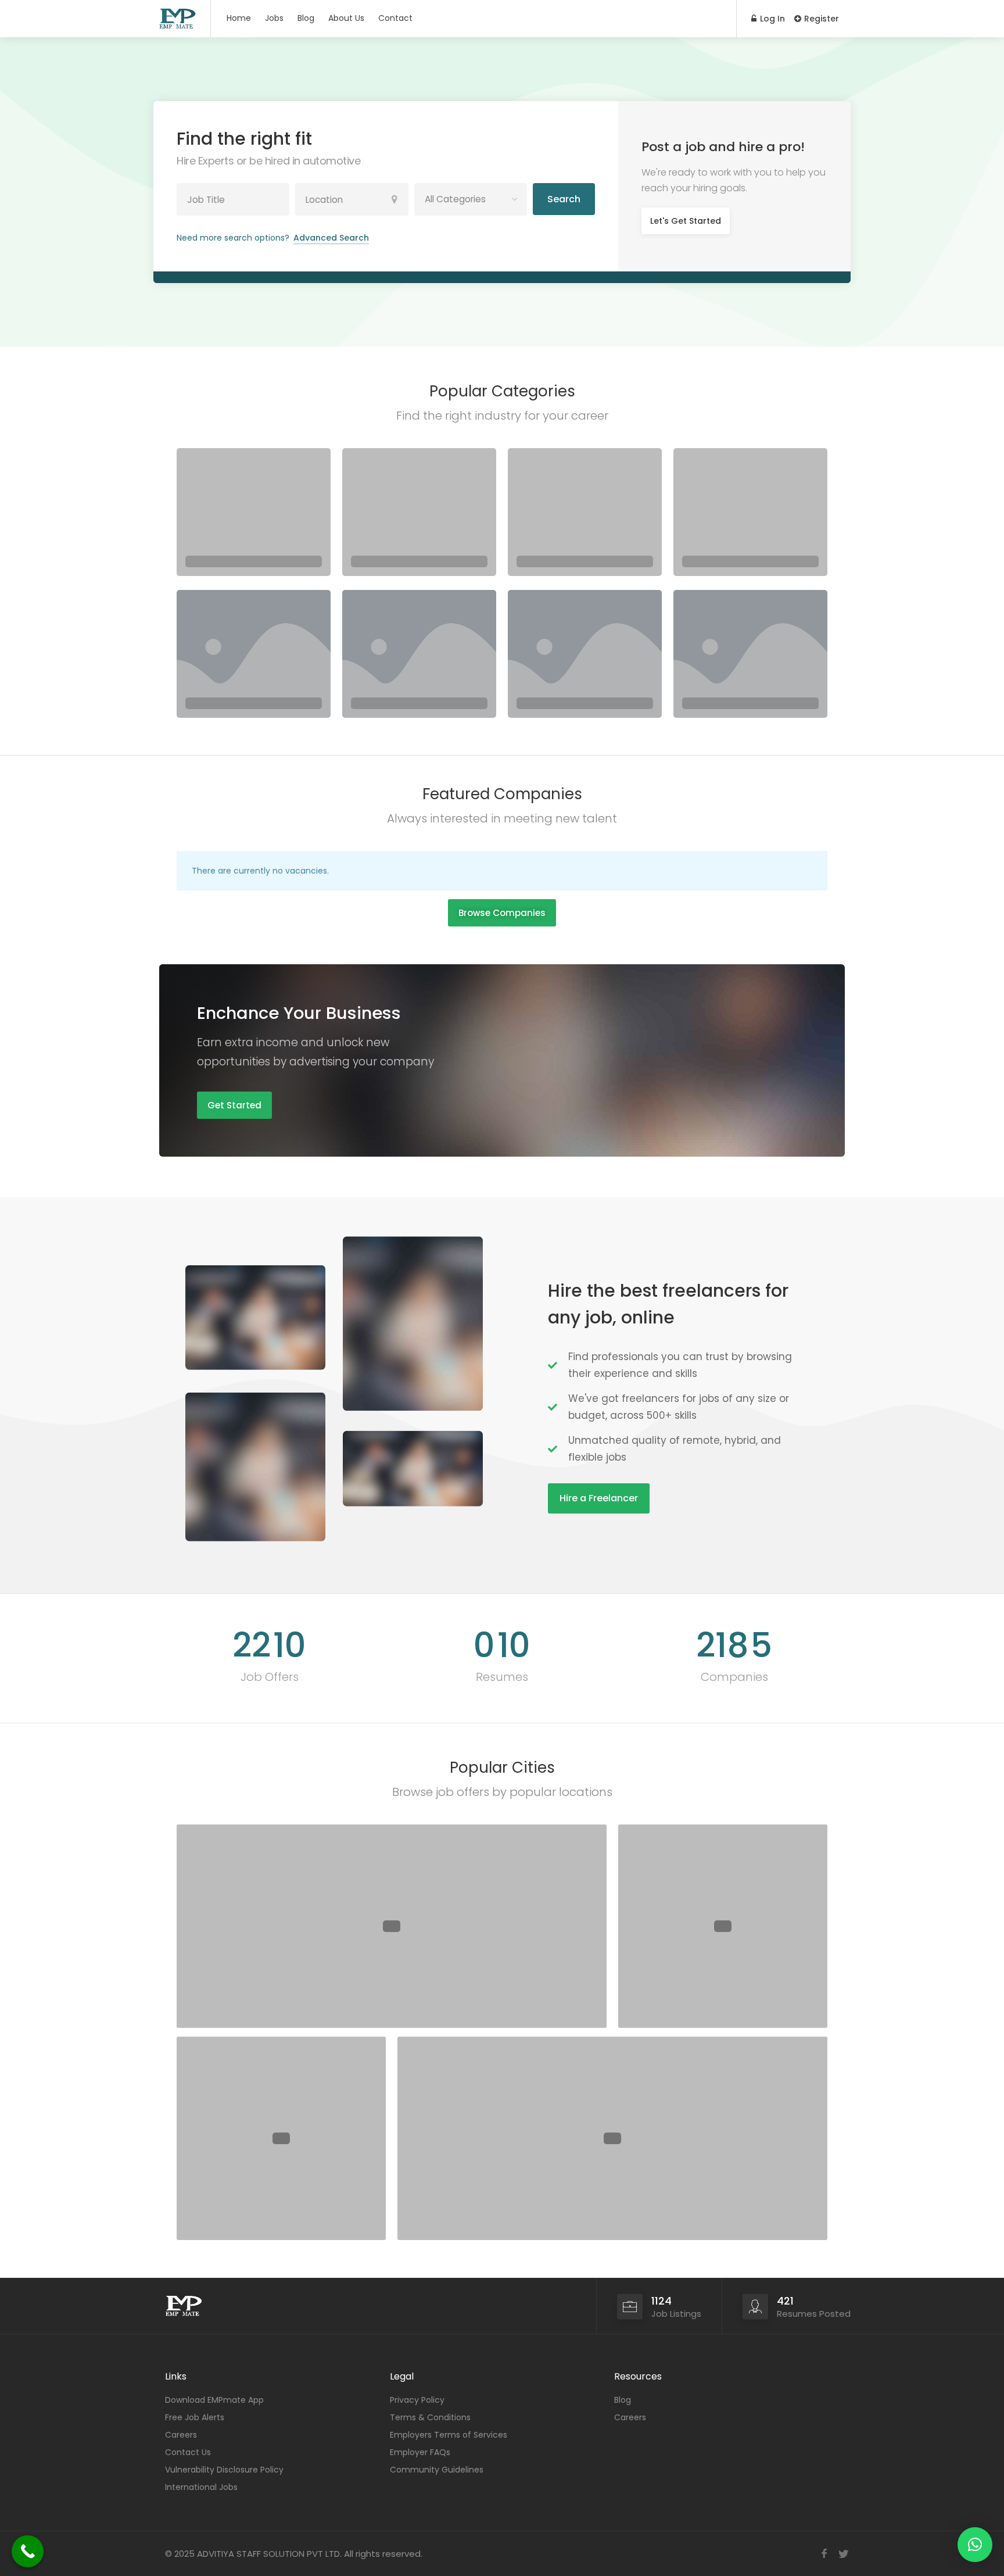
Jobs (274, 18)
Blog (306, 18)
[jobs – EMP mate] (178, 18)
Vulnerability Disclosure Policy (224, 2470)
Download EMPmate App (214, 2400)
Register (820, 19)
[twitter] (843, 2554)
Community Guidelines (437, 2470)
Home (239, 18)
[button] (975, 2545)
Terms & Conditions (430, 2417)
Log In (771, 19)
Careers (181, 2435)
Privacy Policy (417, 2400)
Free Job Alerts (195, 2417)
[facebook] (824, 2554)
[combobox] (471, 199)
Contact (395, 18)
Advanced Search (331, 238)
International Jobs (201, 2487)
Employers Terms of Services (449, 2435)
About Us (346, 18)
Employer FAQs (420, 2452)
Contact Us (188, 2452)
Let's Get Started (686, 221)
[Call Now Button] (28, 2551)
